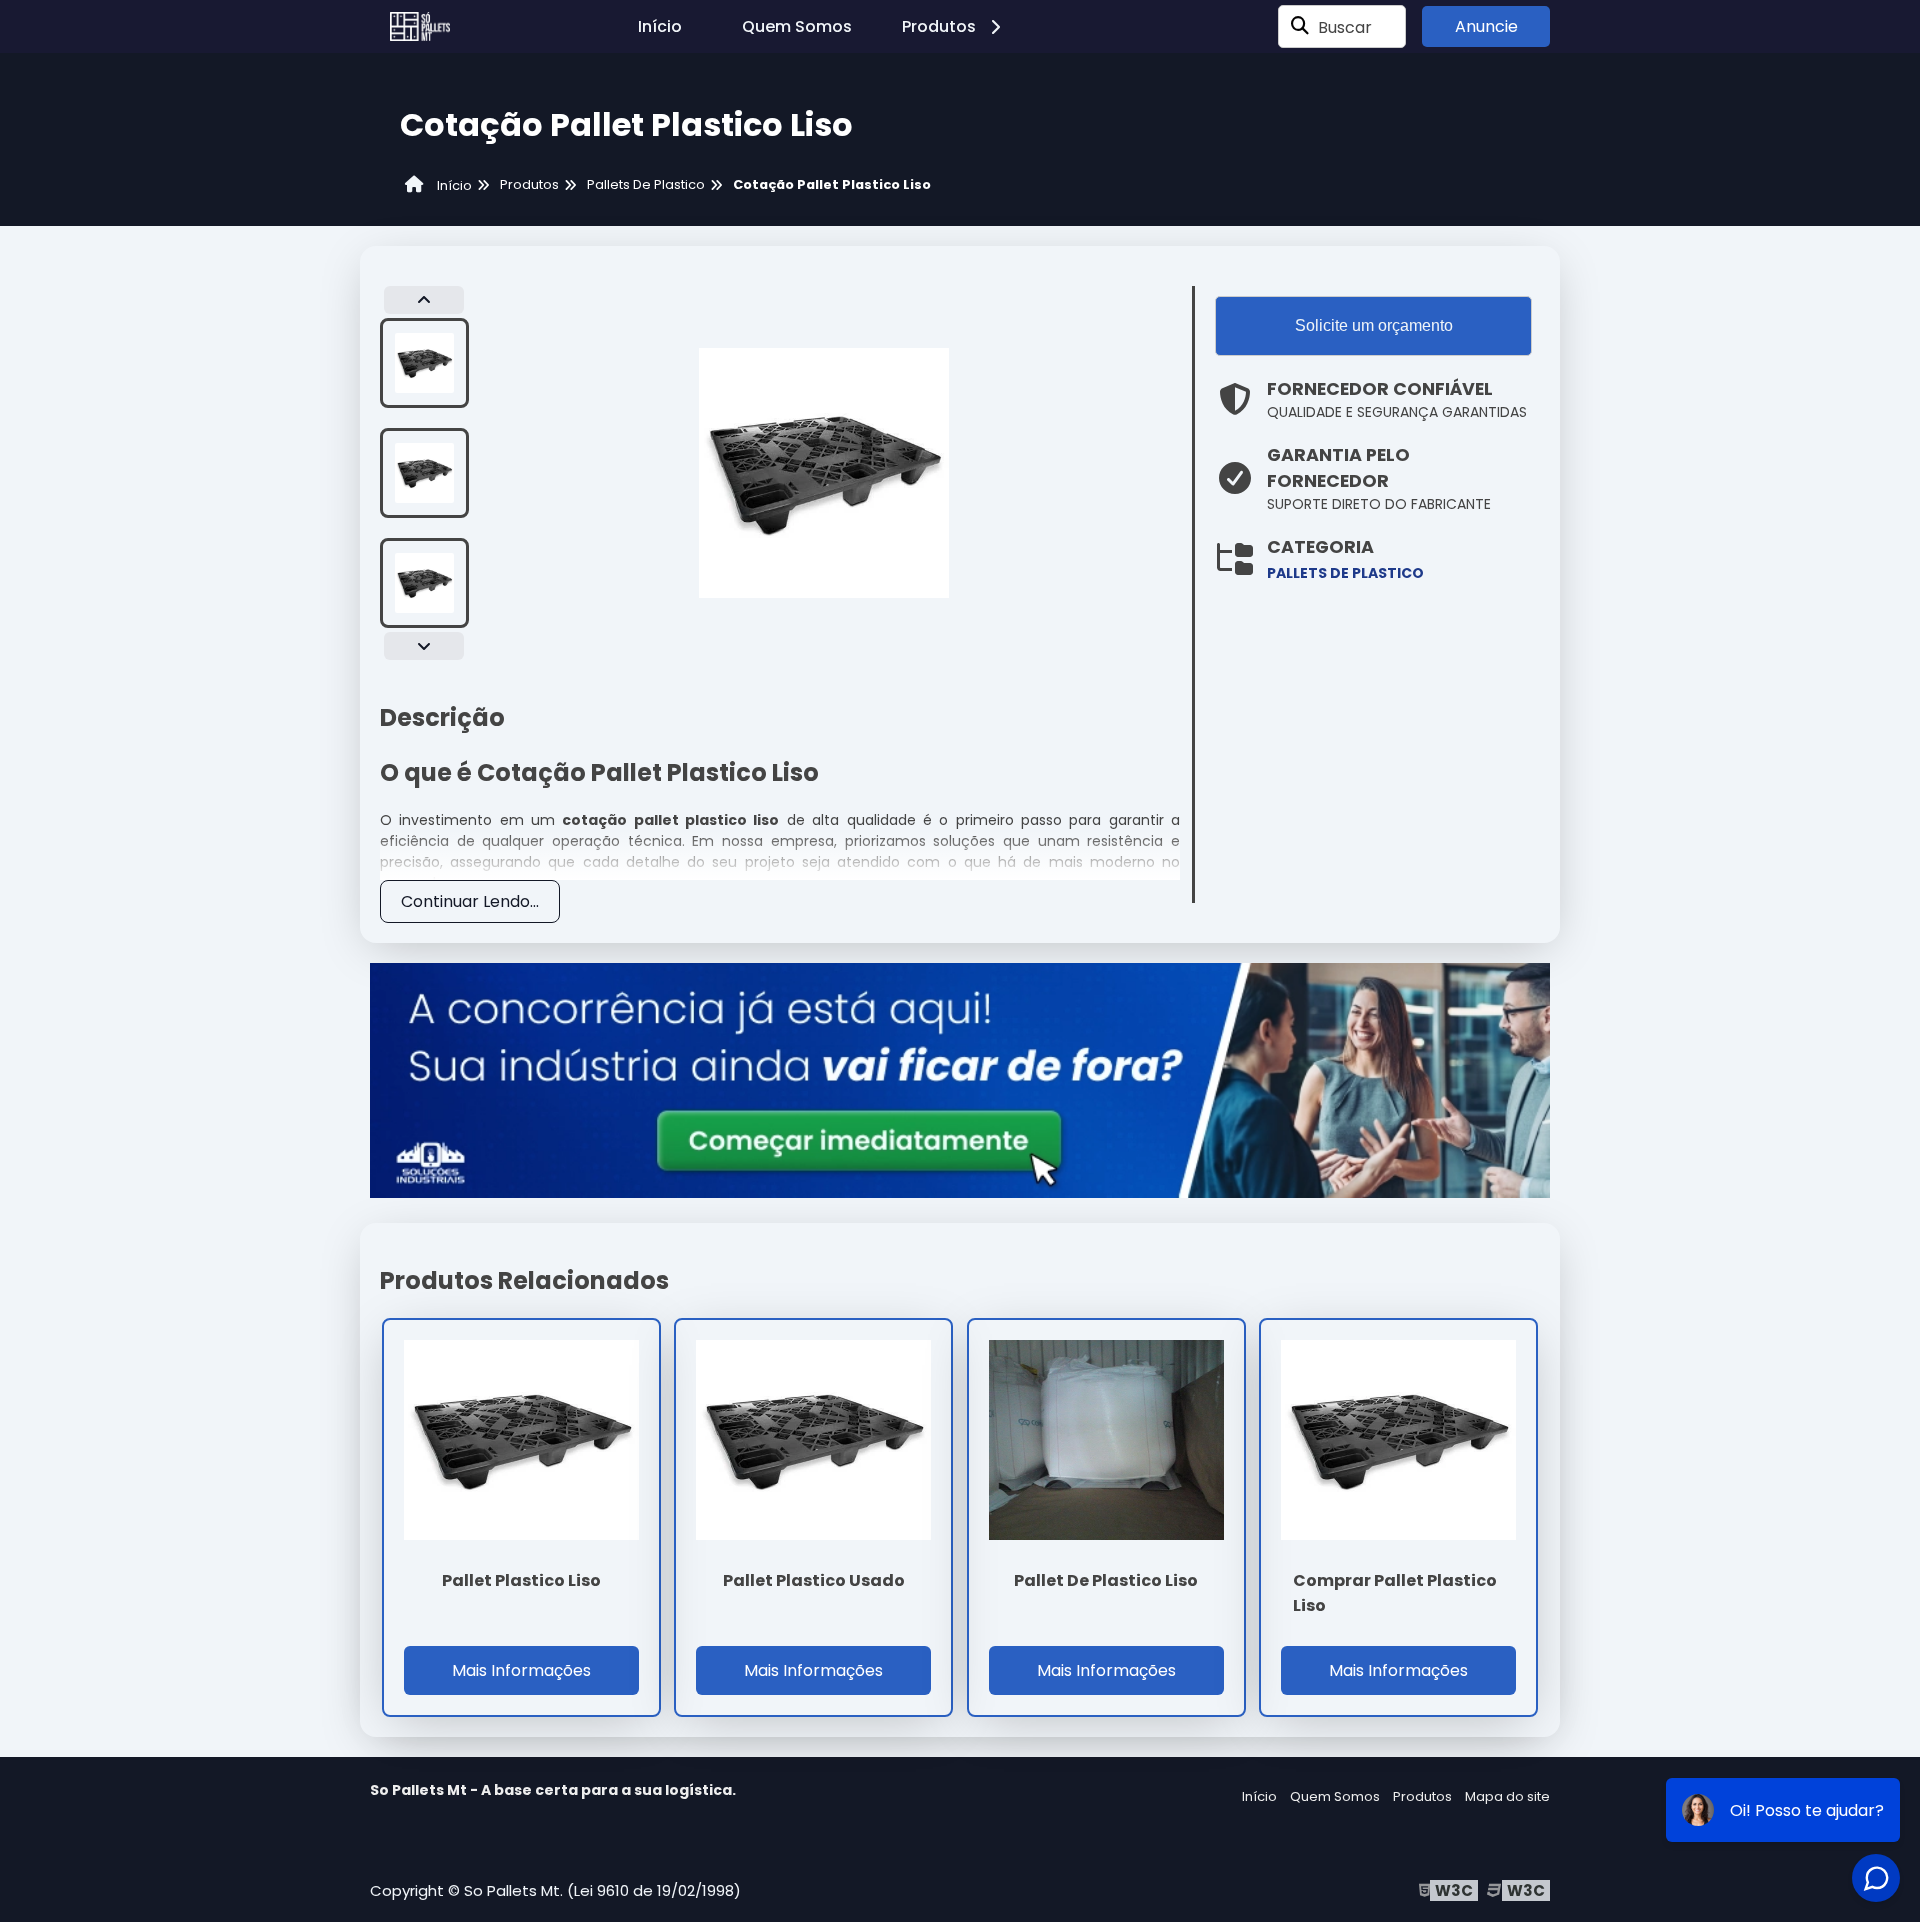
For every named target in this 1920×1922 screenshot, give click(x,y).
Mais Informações (521, 1670)
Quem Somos (797, 26)
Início (660, 26)
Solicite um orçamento (1374, 325)
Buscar (1345, 26)
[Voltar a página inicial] (420, 27)
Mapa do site (1507, 1796)
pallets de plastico (1345, 573)
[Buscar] (1300, 27)
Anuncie (1486, 26)
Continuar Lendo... (470, 901)
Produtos (939, 26)
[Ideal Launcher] (960, 1079)
